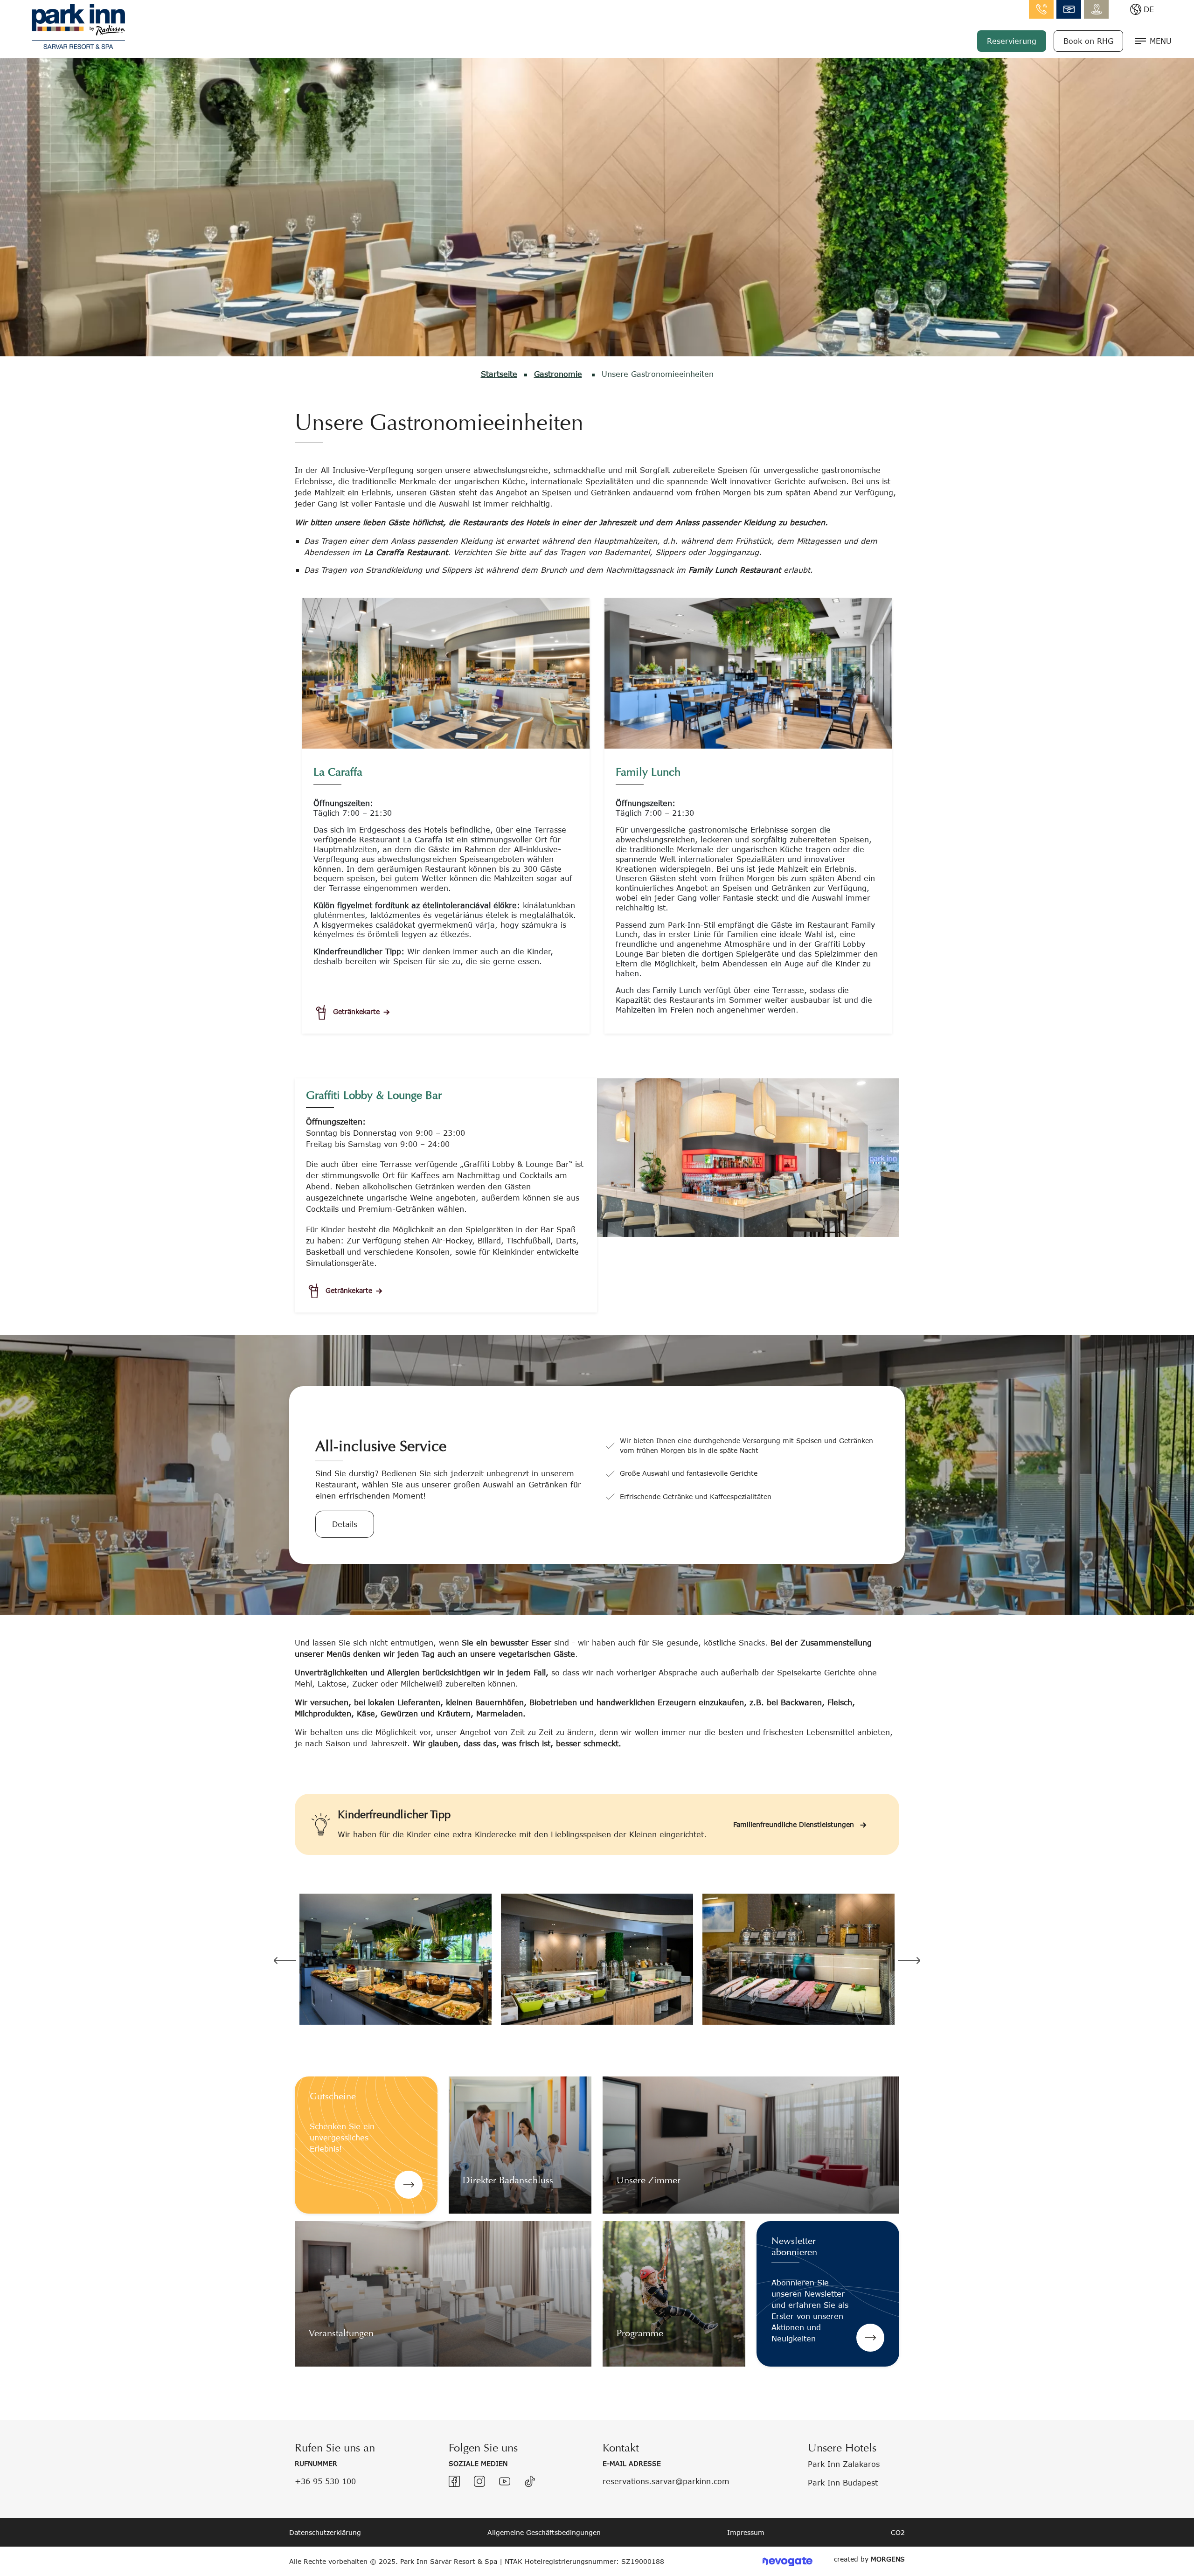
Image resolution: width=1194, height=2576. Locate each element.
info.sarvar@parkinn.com (1069, 9)
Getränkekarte (356, 1011)
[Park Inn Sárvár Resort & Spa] (78, 25)
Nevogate (788, 2561)
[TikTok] (530, 2481)
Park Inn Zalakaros (844, 2464)
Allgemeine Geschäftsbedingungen (544, 2532)
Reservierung (1012, 41)
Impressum (746, 2532)
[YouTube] (505, 2481)
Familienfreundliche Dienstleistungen (795, 1824)
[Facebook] (454, 2481)
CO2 (898, 2532)
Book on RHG (1088, 41)
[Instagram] (479, 2481)
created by (869, 2559)
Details (345, 1524)
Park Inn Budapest (843, 2482)
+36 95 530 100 (325, 2481)
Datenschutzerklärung (325, 2532)
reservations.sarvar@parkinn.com (666, 2481)
